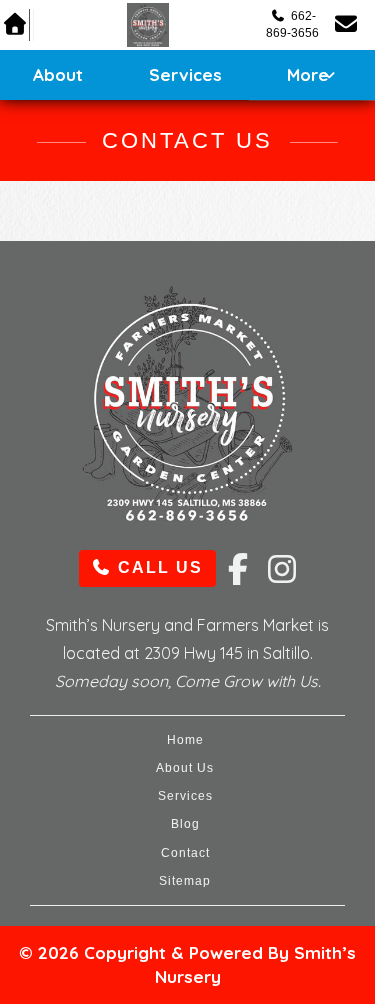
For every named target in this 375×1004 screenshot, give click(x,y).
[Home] (148, 25)
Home (185, 740)
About (58, 74)
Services (185, 74)
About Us (185, 768)
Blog (185, 824)
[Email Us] (347, 24)
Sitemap (185, 881)
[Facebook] (236, 557)
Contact (185, 853)
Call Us (157, 567)
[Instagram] (276, 557)
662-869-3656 (292, 24)
